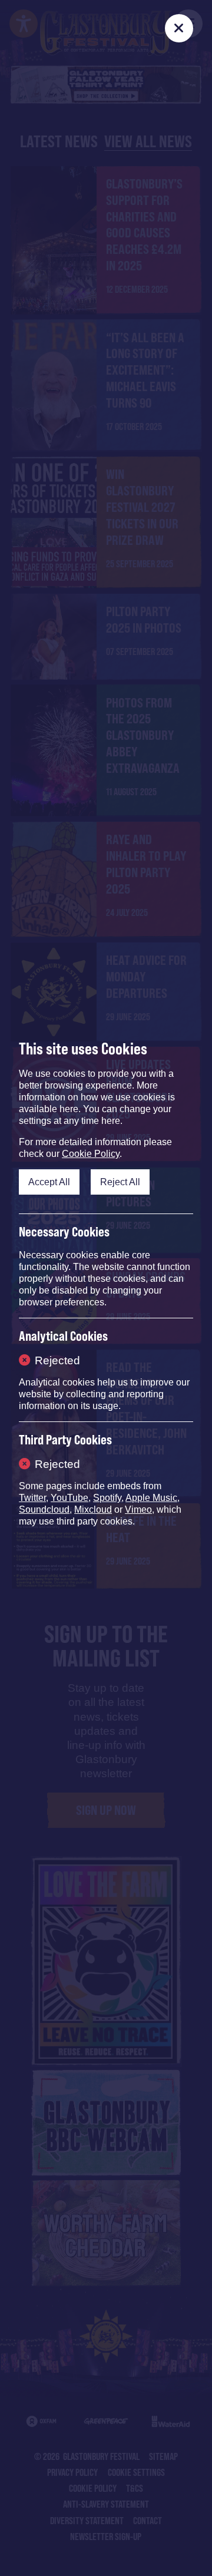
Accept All (49, 1182)
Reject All (120, 1182)
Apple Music (151, 1498)
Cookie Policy (91, 1154)
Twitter (32, 1498)
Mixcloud (93, 1509)
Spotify (107, 1498)
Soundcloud (44, 1509)
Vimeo (138, 1509)
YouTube (69, 1498)
